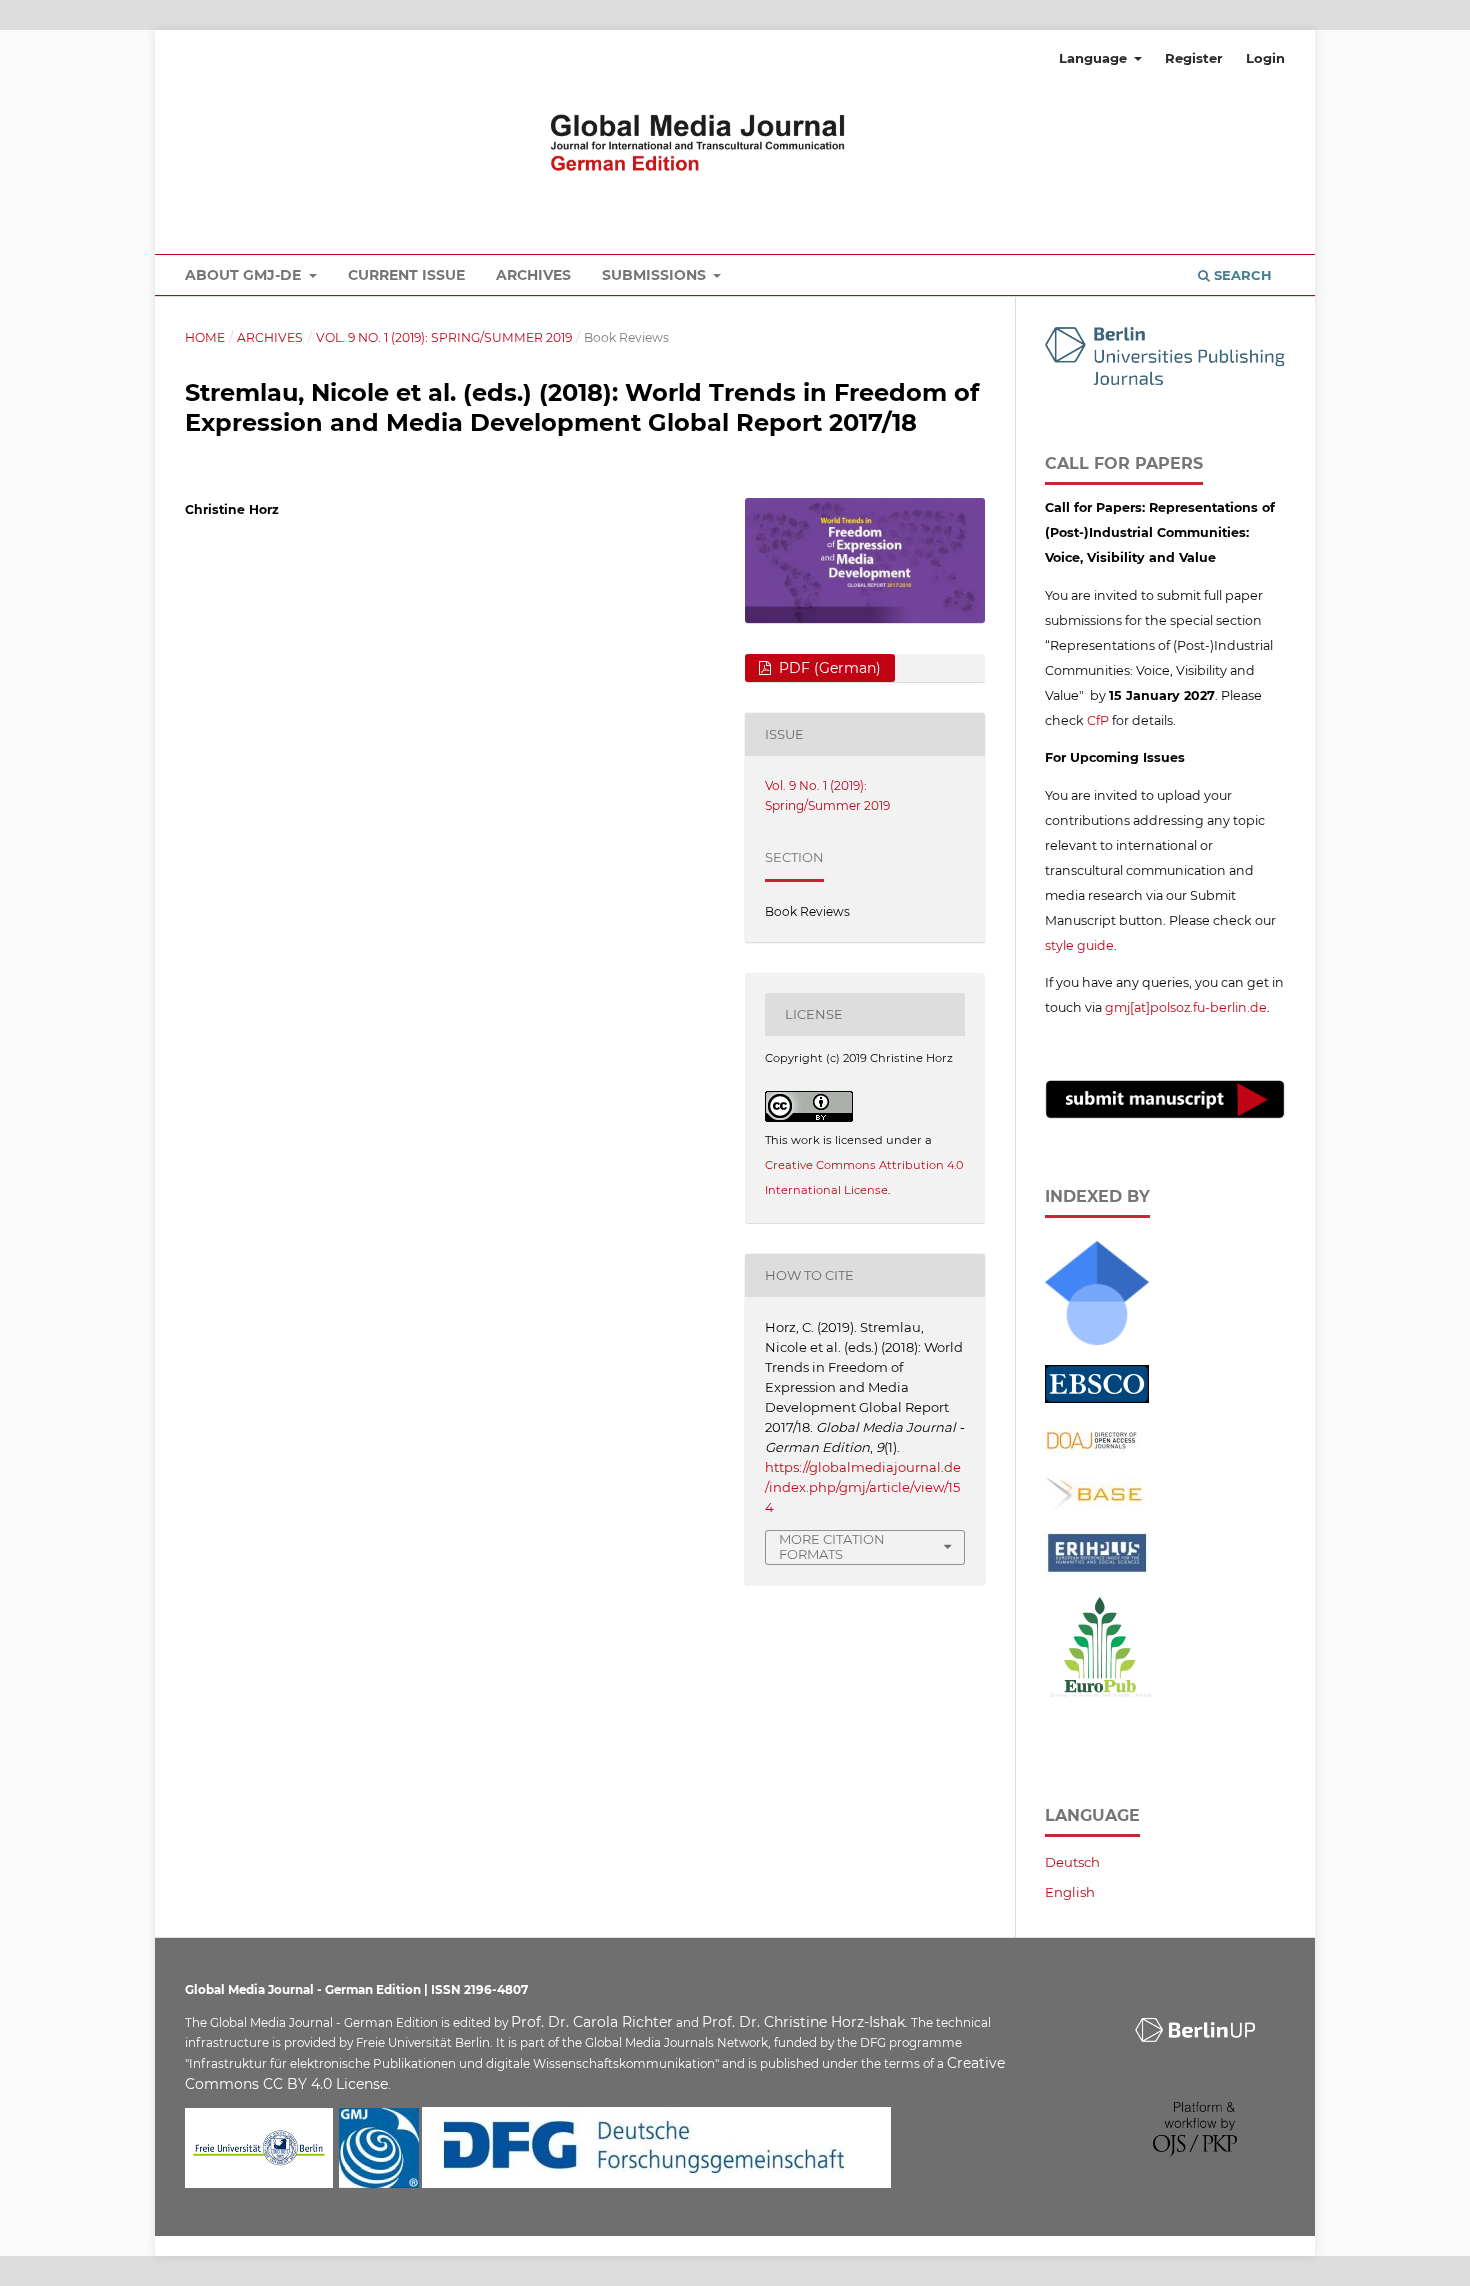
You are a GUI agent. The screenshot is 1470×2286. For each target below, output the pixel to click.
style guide (1079, 945)
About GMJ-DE (245, 275)
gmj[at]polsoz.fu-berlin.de (1186, 1007)
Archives (533, 275)
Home (205, 337)
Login (1265, 58)
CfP (1098, 720)
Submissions (656, 275)
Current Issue (406, 275)
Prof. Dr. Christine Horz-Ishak (803, 2022)
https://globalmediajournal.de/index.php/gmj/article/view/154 (863, 1487)
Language (1095, 58)
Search (1241, 275)
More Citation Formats (832, 1546)
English (1070, 1892)
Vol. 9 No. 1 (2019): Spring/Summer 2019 (444, 337)
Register (1194, 58)
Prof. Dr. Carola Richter (592, 2022)
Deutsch (1072, 1862)
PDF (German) (828, 668)
